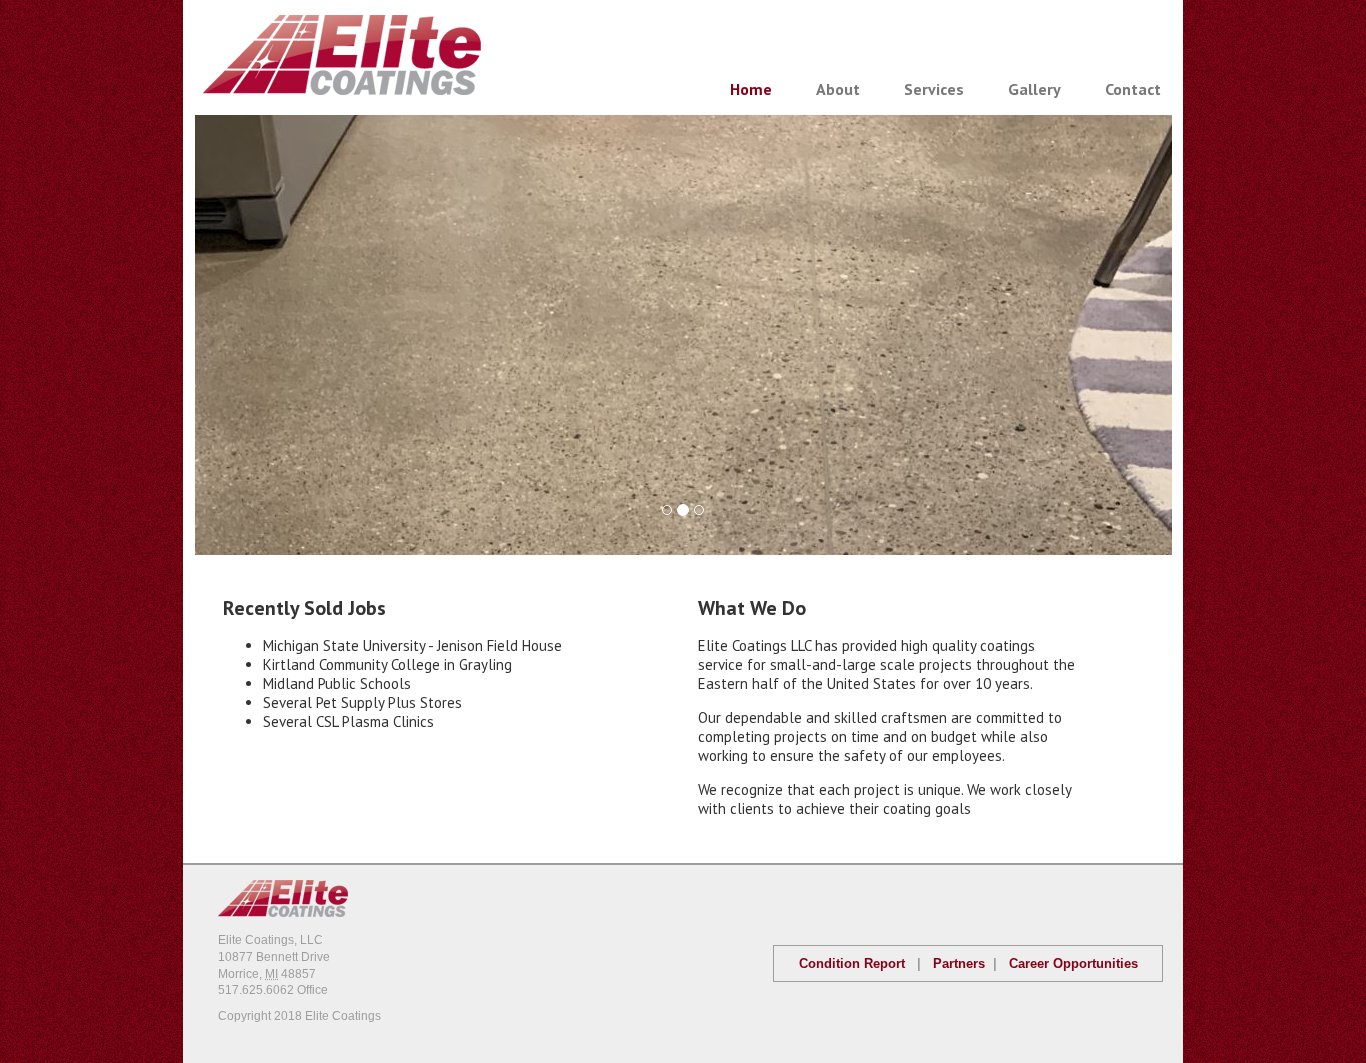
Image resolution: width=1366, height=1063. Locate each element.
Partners (959, 963)
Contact (1133, 89)
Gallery (1034, 89)
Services (934, 89)
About (838, 89)
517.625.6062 (256, 990)
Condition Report (852, 963)
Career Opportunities (1073, 963)
